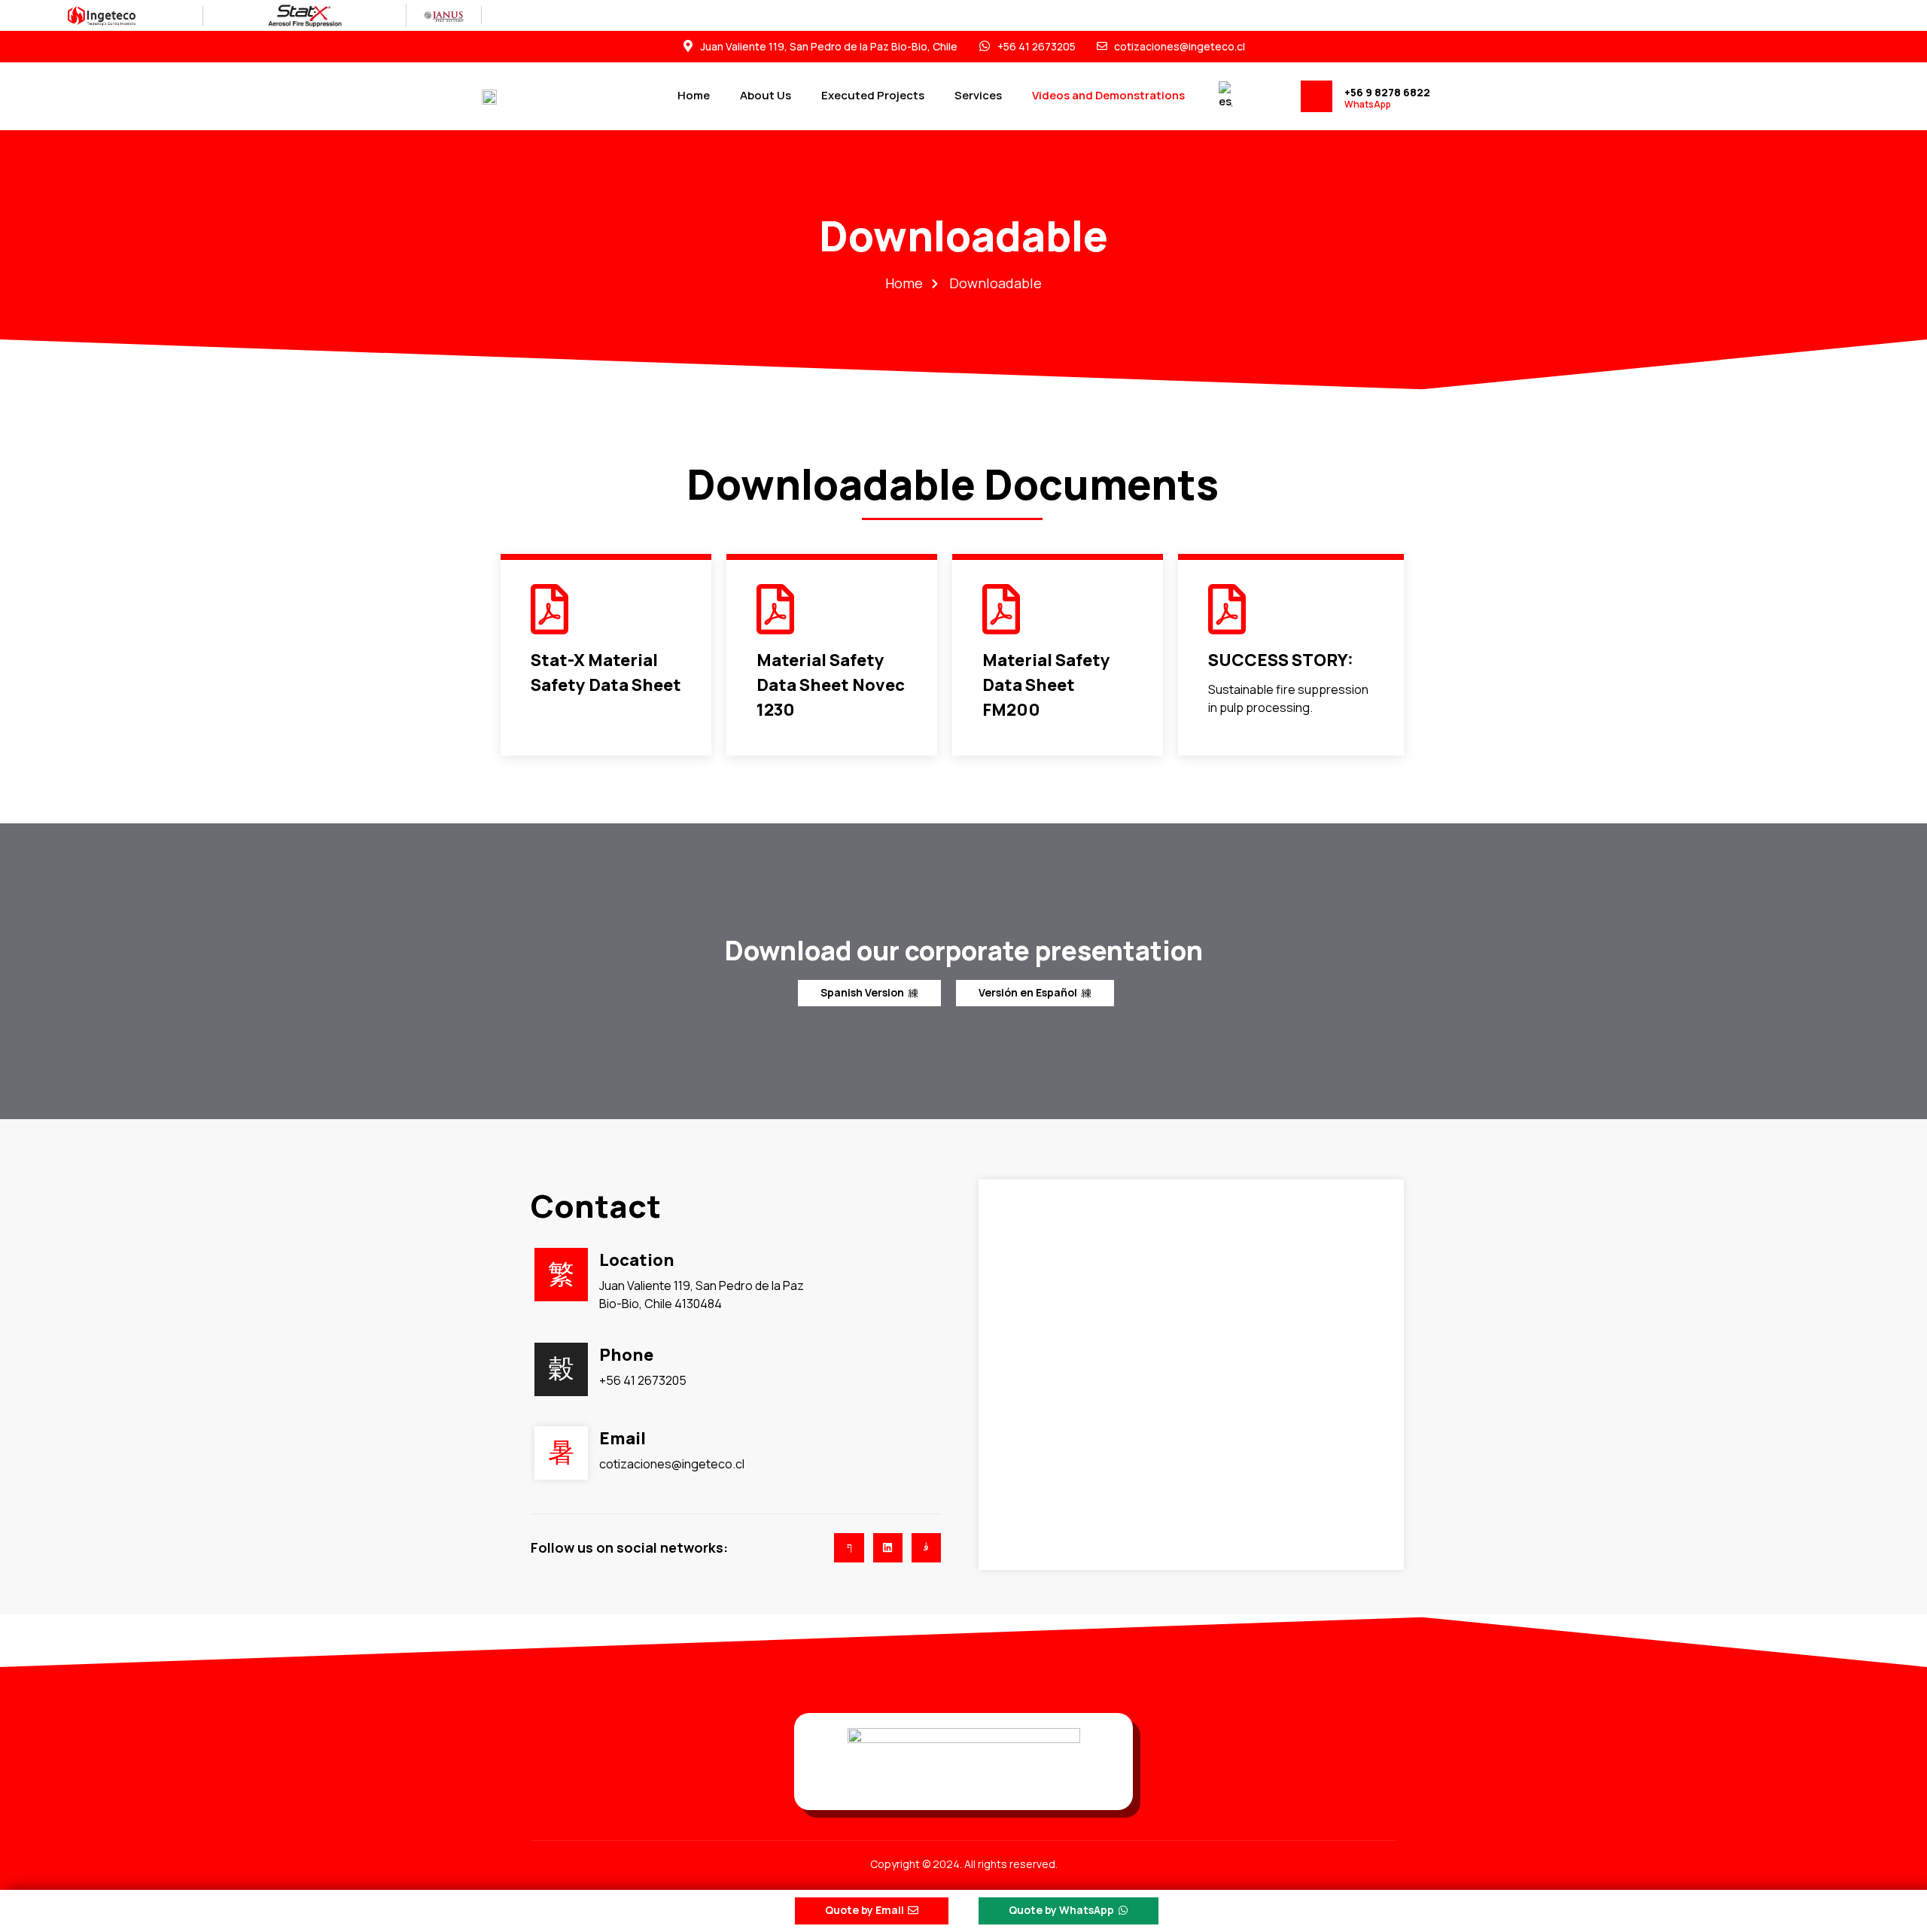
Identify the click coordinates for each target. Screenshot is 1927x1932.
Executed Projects (873, 95)
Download (561, 715)
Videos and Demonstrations (1108, 95)
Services (978, 95)
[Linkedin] (888, 1548)
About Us (766, 95)
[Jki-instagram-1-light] (926, 1548)
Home (694, 95)
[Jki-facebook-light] (849, 1548)
